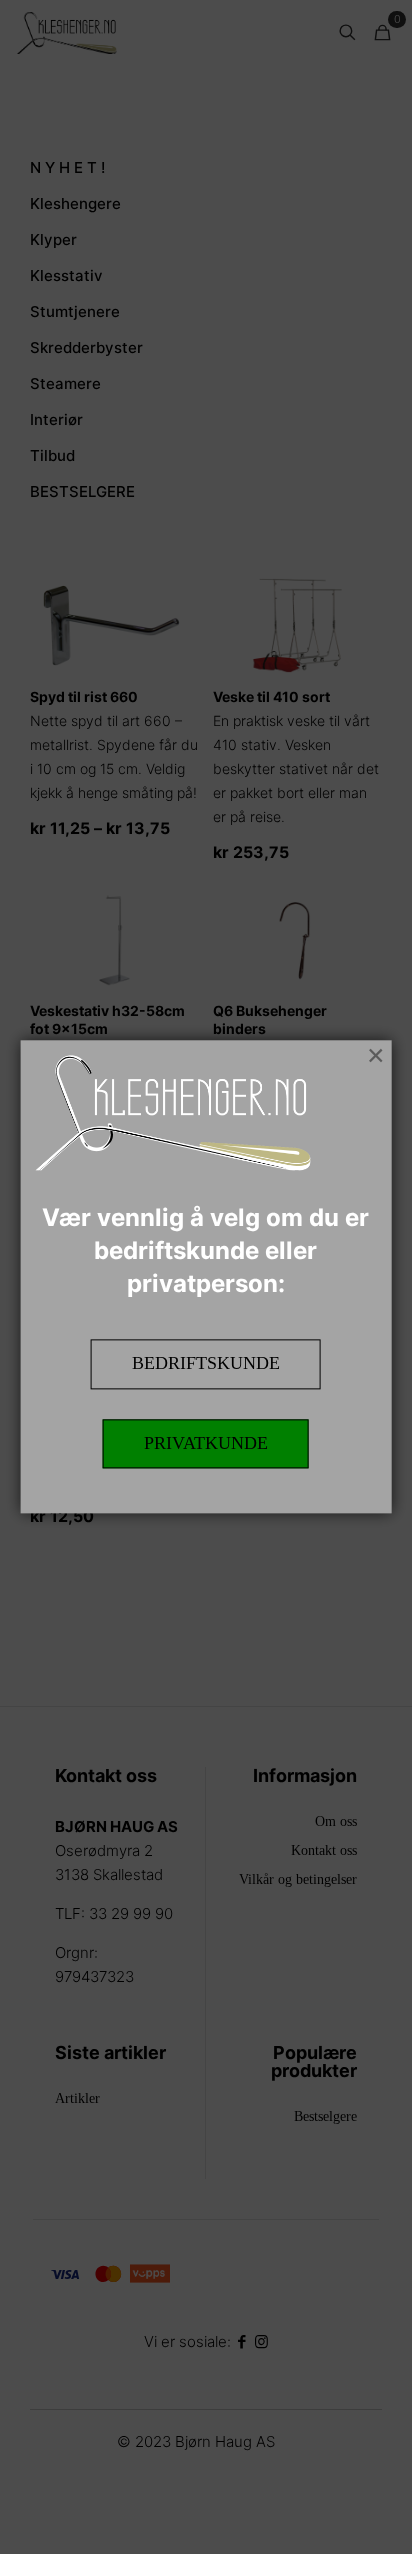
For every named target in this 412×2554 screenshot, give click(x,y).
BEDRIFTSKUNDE (206, 1363)
